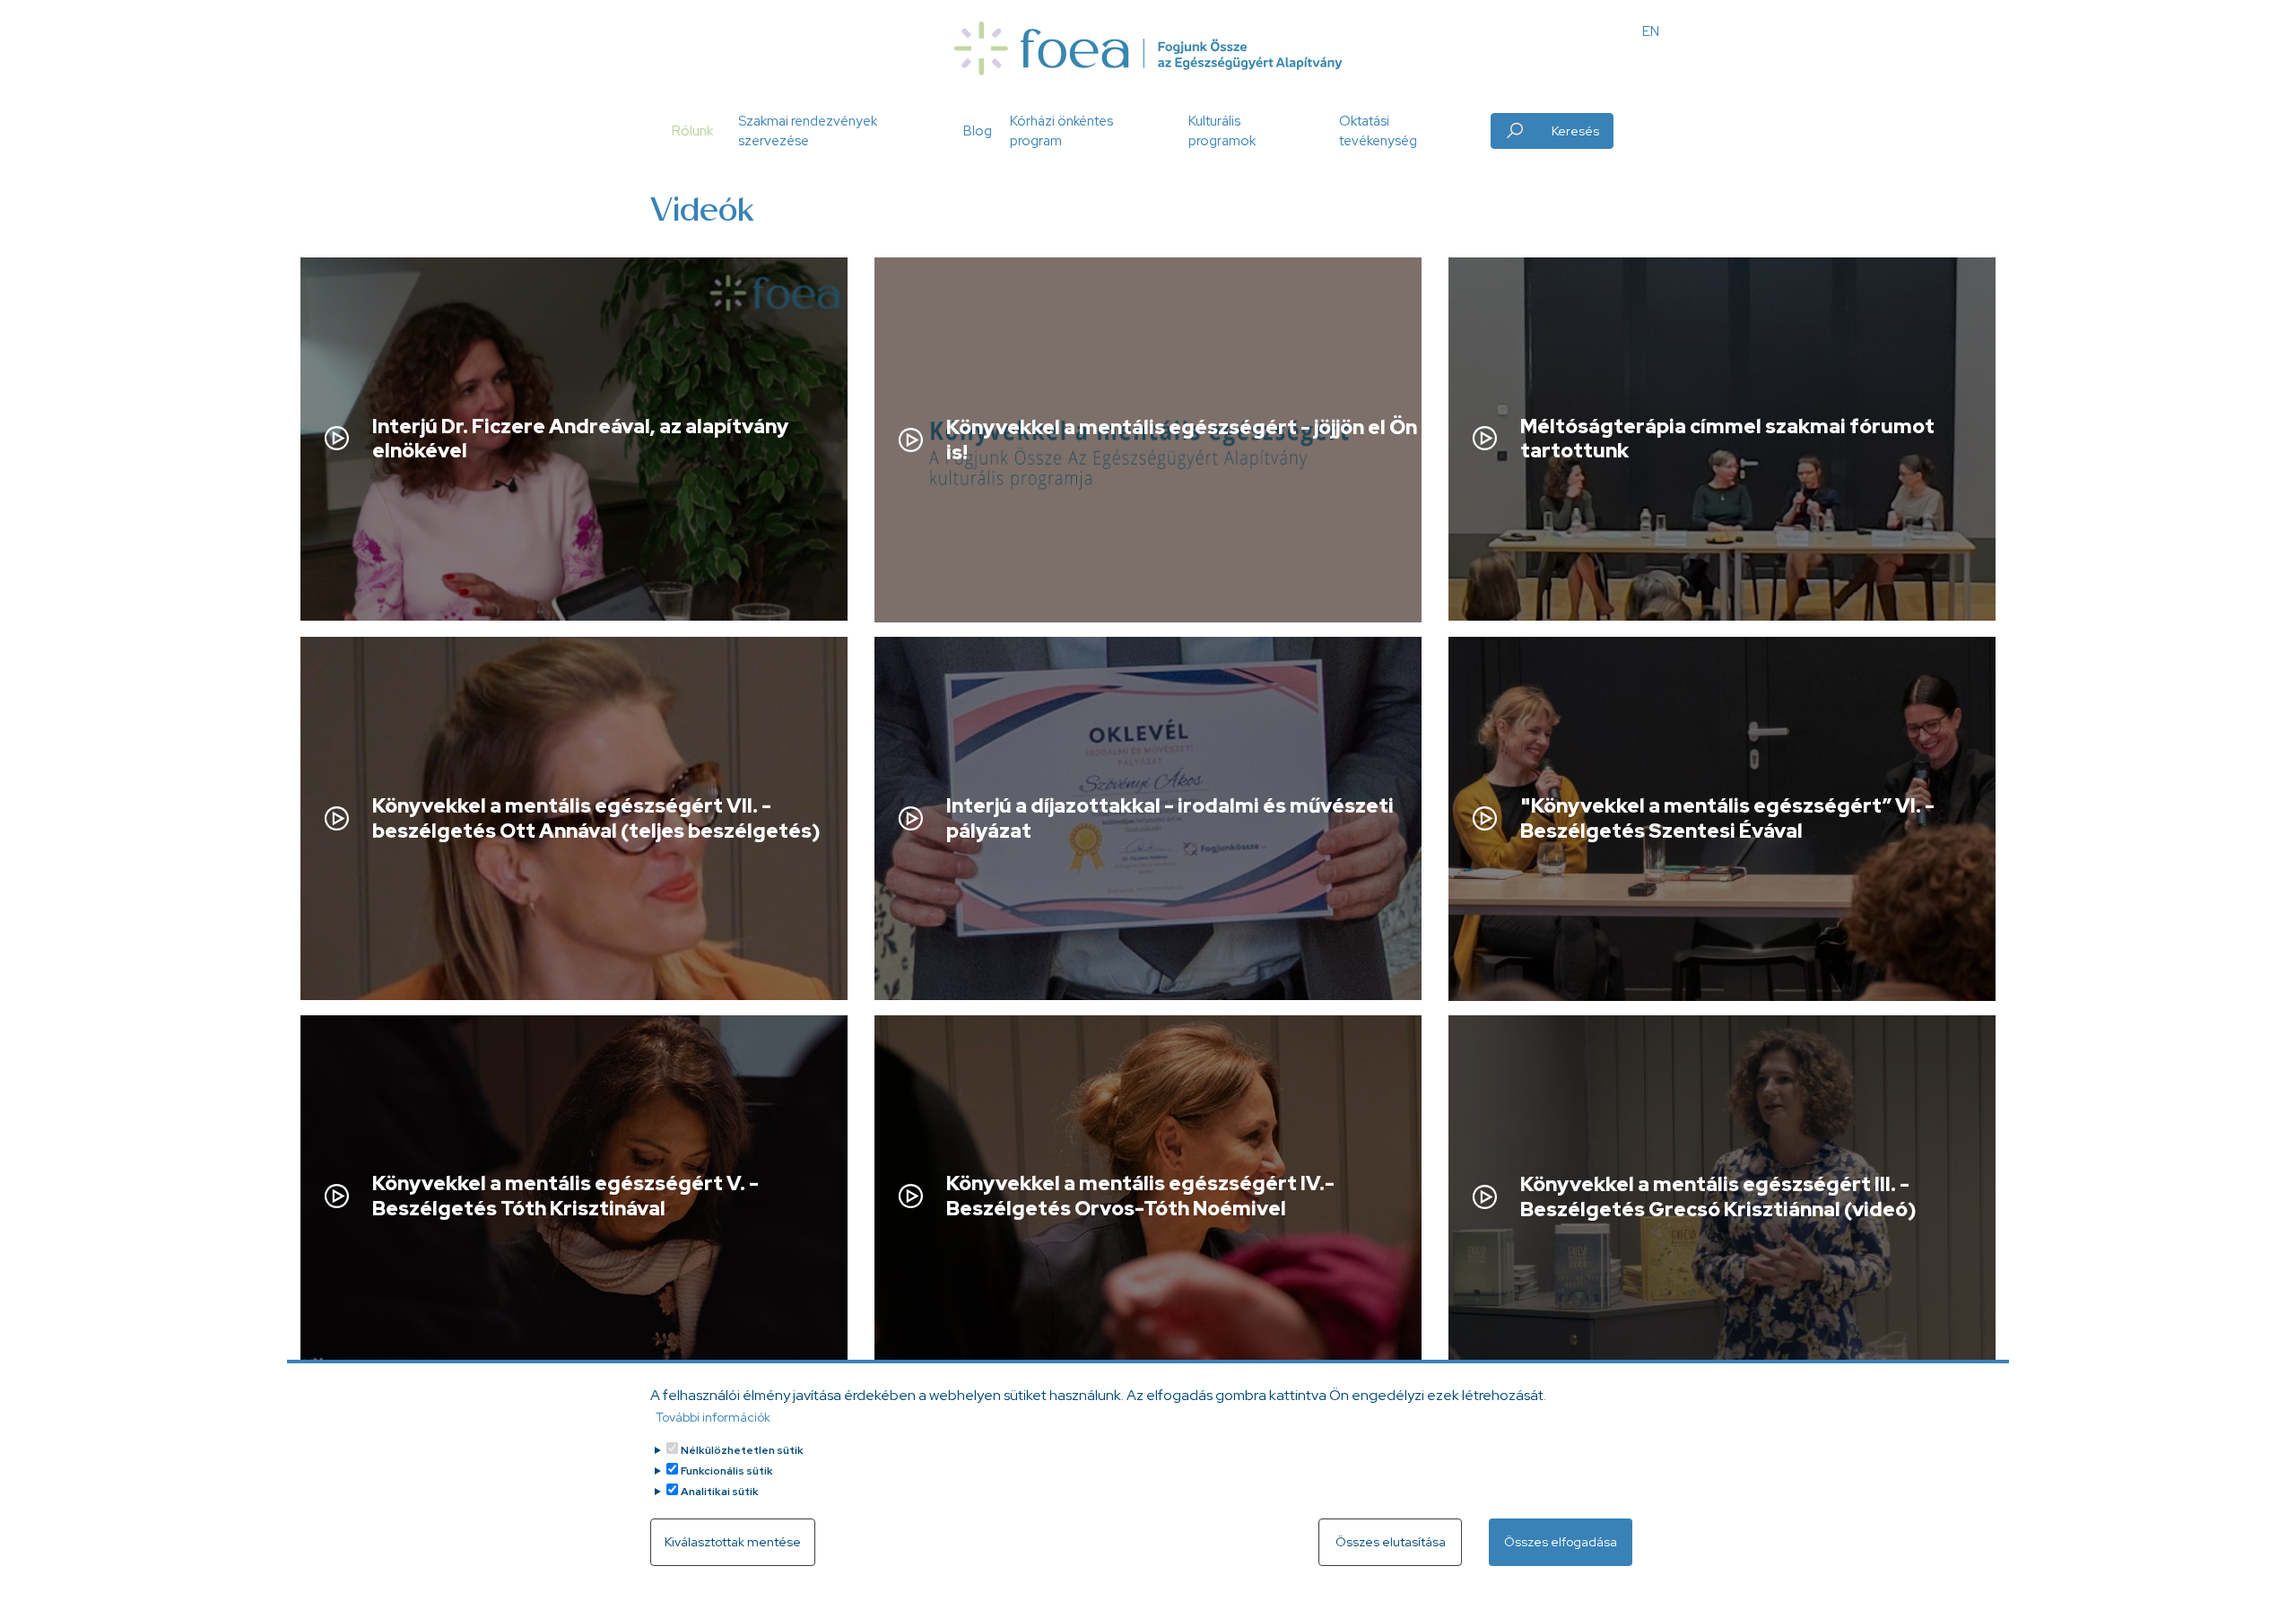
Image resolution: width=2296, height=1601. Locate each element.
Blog (978, 131)
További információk (713, 1417)
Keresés (1575, 131)
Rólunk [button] (692, 131)
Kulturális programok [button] (1222, 131)
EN (1651, 31)
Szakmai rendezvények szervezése (808, 131)
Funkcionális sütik (727, 1471)
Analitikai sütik (720, 1492)
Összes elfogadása (1561, 1542)
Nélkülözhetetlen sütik (742, 1450)
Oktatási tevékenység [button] (1378, 131)
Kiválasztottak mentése (733, 1542)
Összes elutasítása (1391, 1542)
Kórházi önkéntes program (1061, 131)
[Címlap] (1148, 48)
